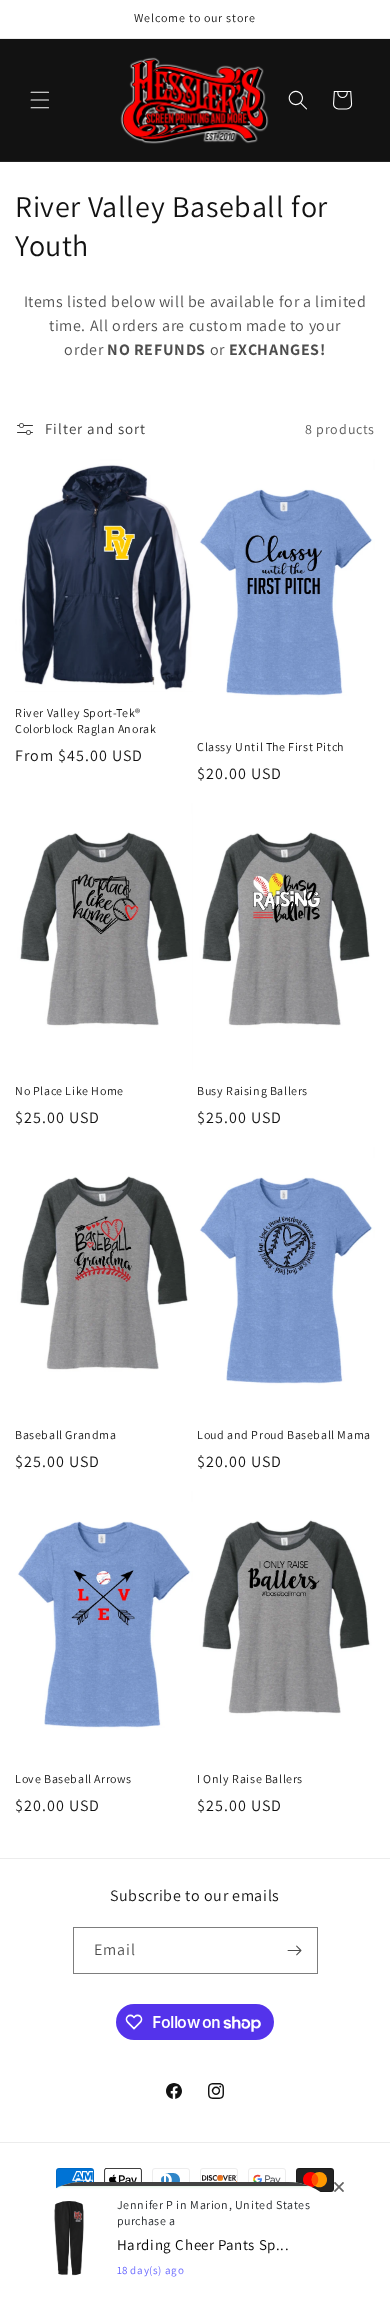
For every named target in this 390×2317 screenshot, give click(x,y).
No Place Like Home (69, 1090)
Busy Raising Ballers (252, 1090)
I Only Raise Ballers (250, 1778)
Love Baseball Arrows (73, 1778)
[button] (40, 100)
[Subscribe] (295, 1950)
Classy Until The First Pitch (270, 746)
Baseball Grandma (66, 1434)
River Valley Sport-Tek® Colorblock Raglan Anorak (85, 720)
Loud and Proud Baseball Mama (284, 1434)
